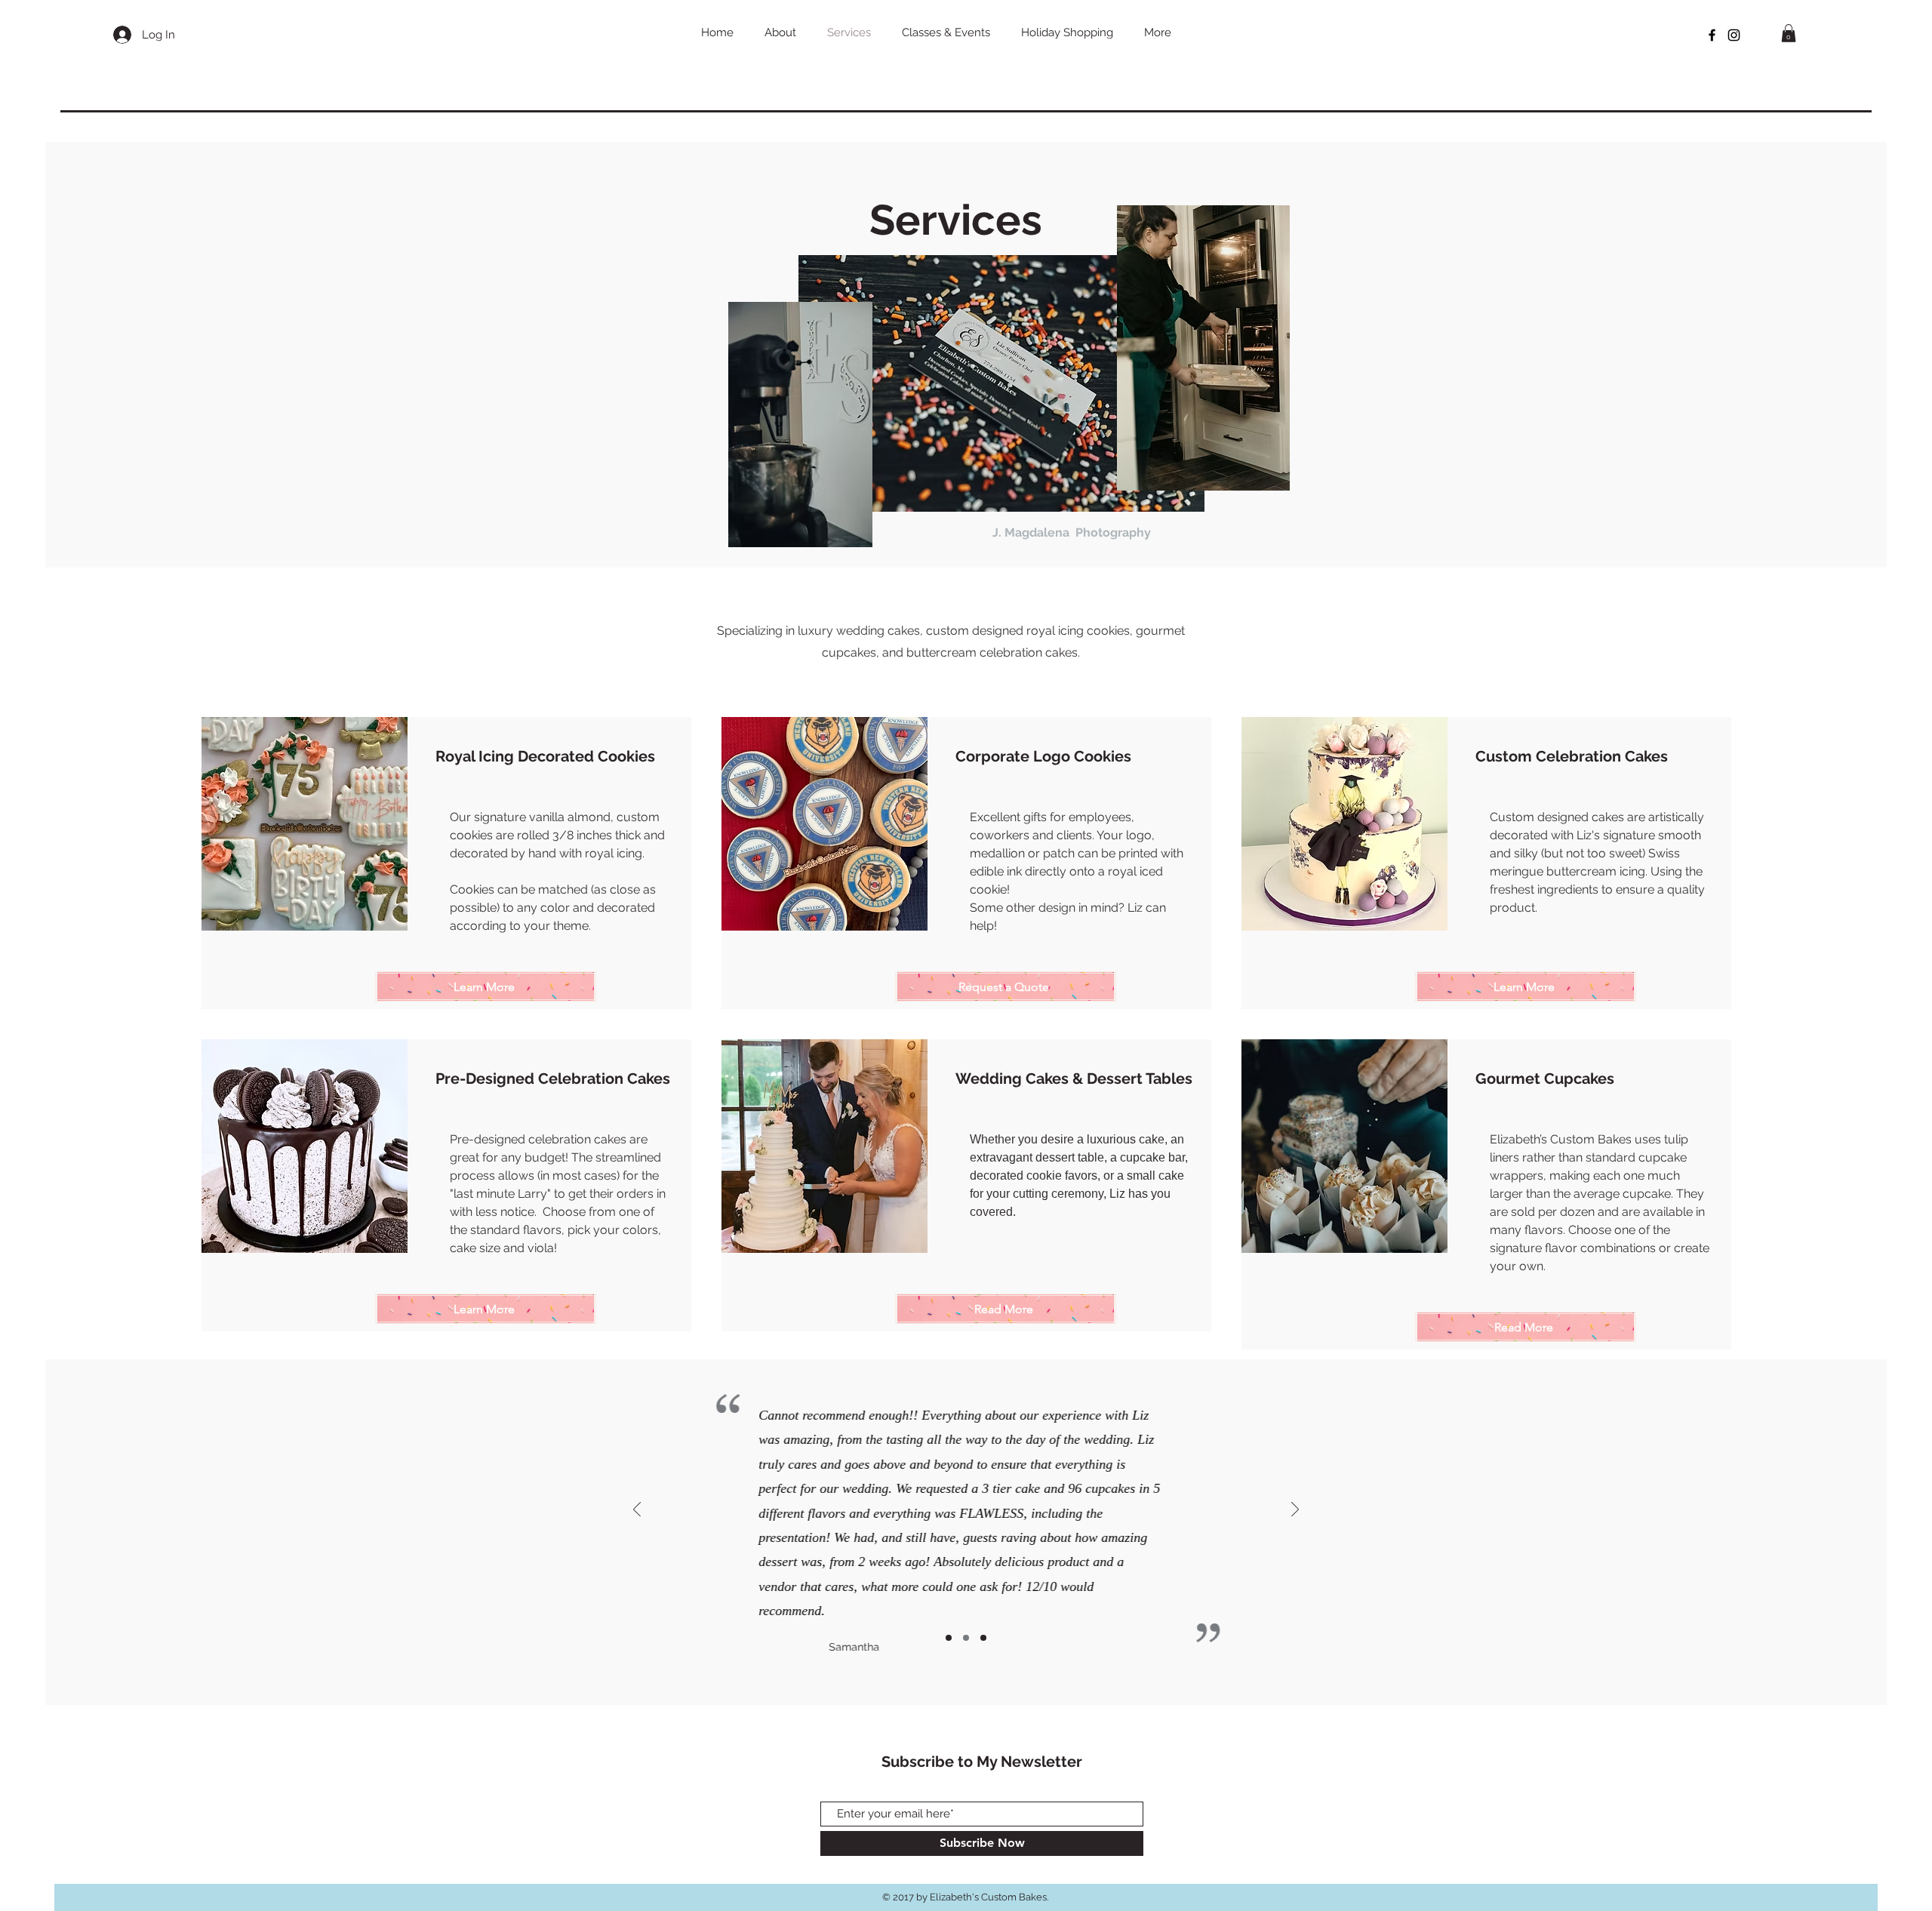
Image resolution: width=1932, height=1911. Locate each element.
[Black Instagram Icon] (1734, 35)
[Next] (1295, 1511)
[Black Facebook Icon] (1712, 35)
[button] (1789, 33)
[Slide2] (966, 1638)
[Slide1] (949, 1638)
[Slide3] (983, 1638)
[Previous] (637, 1511)
